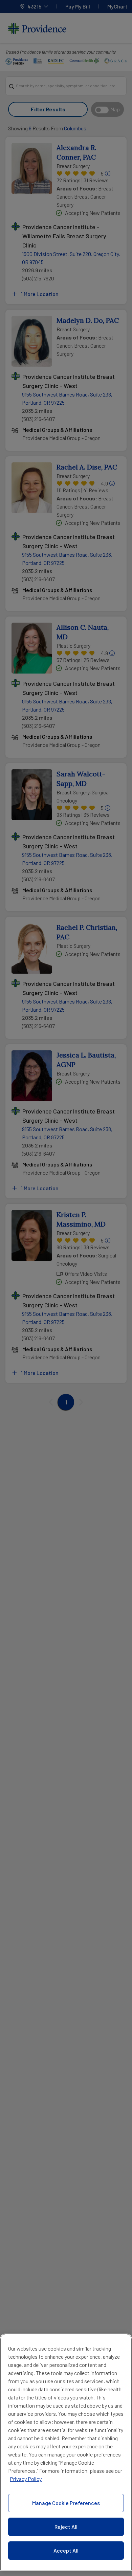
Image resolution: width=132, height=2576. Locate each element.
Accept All (66, 2550)
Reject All (66, 2527)
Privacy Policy (26, 2479)
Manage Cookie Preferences (66, 2503)
